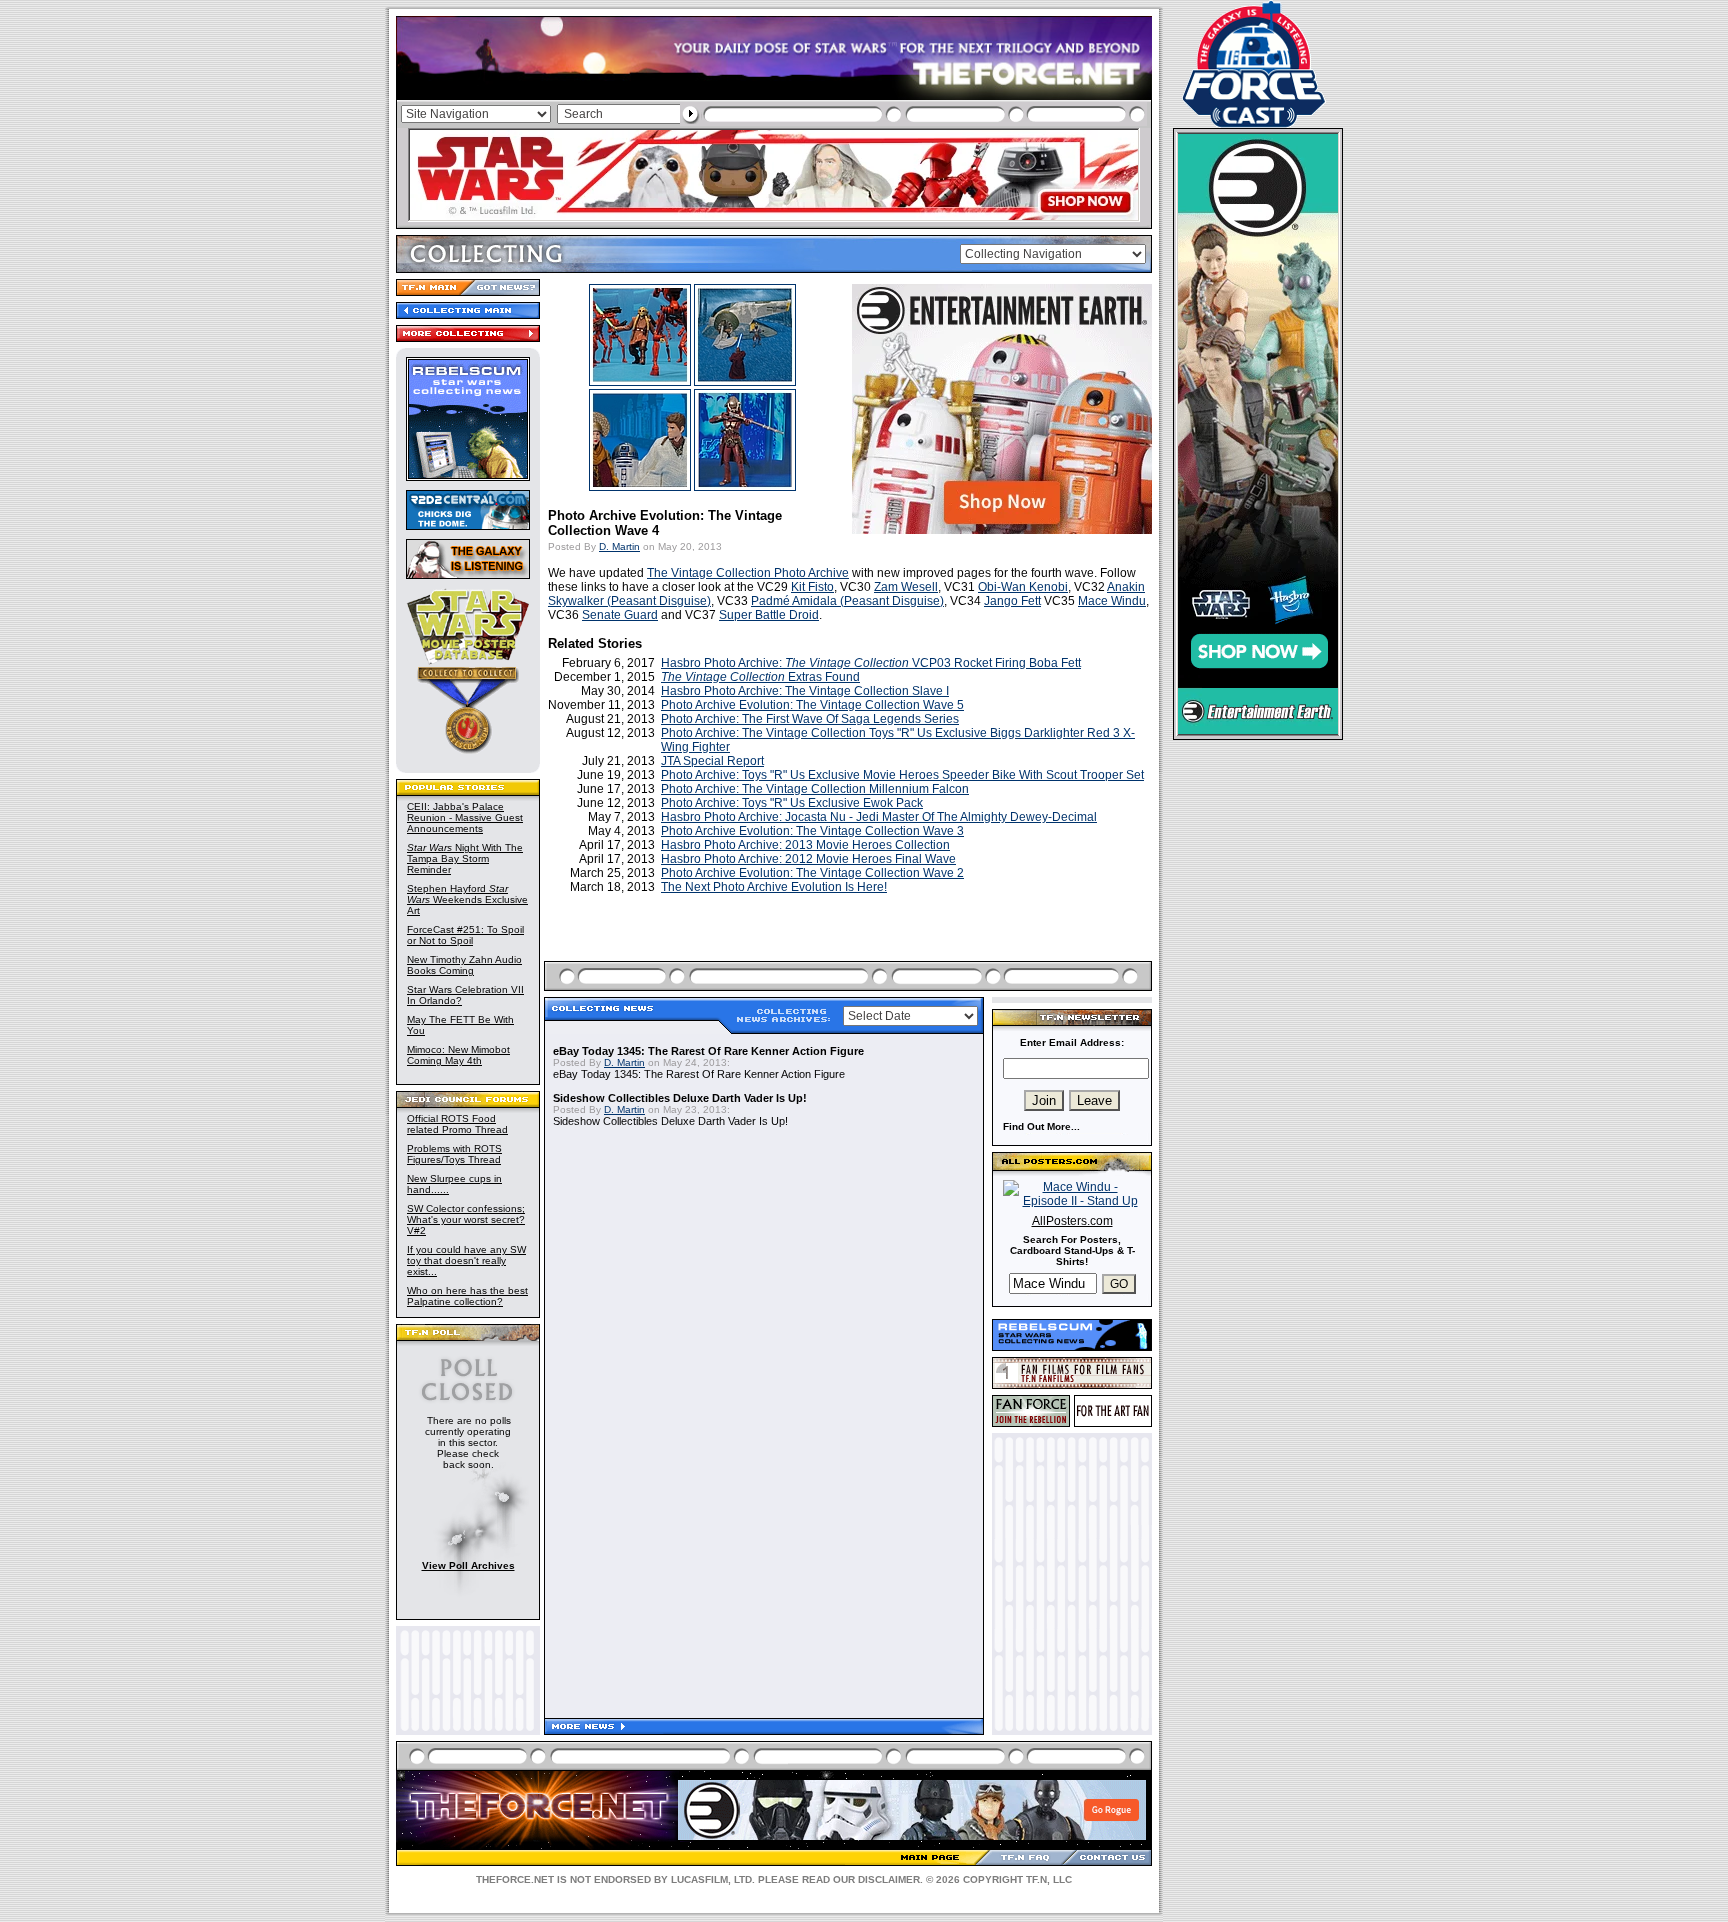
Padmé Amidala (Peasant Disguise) (847, 601)
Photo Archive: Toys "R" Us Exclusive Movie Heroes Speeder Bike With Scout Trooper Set (902, 775)
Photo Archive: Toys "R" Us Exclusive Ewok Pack (792, 803)
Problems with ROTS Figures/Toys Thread (454, 1154)
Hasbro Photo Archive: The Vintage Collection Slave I (805, 691)
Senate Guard (620, 615)
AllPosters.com (1072, 1221)
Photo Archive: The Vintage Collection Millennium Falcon (815, 789)
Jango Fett (1012, 601)
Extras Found (760, 677)
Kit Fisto (812, 587)
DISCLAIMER (889, 1879)
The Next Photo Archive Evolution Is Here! (774, 887)
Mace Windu (1112, 601)
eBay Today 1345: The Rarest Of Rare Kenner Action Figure (708, 1051)
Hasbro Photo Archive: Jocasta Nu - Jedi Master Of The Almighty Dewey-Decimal (879, 817)
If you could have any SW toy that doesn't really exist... (466, 1260)
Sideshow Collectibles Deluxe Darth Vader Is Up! (680, 1098)
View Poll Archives (468, 1565)
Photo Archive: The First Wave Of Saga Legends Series (810, 719)
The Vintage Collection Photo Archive (748, 573)
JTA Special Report (712, 761)
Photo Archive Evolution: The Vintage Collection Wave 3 (812, 831)
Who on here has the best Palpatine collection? (467, 1296)
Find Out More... (1041, 1126)
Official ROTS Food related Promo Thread (457, 1124)
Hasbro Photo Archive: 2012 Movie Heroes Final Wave (808, 859)
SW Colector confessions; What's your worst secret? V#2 (466, 1219)
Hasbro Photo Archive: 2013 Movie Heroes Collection (805, 845)
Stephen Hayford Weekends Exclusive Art (467, 899)
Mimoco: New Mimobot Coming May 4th (458, 1055)
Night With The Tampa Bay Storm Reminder (465, 858)
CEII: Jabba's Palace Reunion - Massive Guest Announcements (465, 817)
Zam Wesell (906, 587)
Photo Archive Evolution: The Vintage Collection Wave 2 (812, 873)
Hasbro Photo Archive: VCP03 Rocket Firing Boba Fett (871, 663)
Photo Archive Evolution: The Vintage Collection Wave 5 (812, 705)
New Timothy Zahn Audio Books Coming (464, 965)
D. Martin (619, 546)
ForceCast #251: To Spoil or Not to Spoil (465, 935)
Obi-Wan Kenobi (1023, 587)
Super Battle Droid (769, 615)
